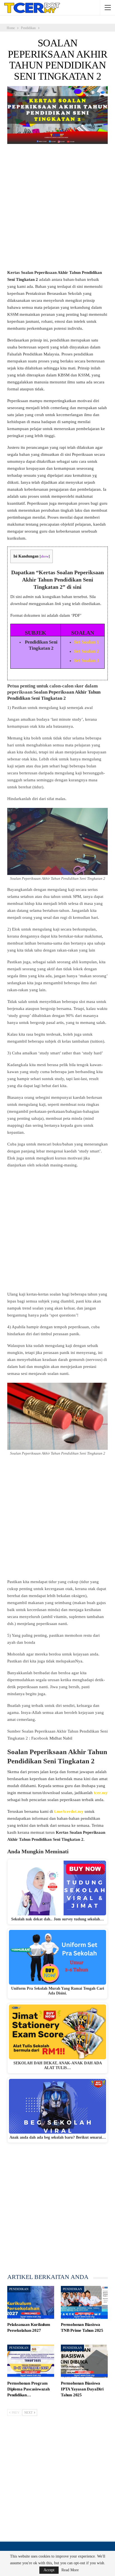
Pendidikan (19, 2289)
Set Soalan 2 (87, 651)
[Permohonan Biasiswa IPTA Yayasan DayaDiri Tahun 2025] (84, 2361)
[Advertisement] (57, 209)
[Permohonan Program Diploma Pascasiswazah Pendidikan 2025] (31, 2361)
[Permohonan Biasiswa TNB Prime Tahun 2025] (84, 2302)
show (45, 556)
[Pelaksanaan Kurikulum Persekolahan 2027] (31, 2302)
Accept (49, 2570)
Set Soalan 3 (87, 660)
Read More (70, 2570)
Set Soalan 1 (87, 642)
